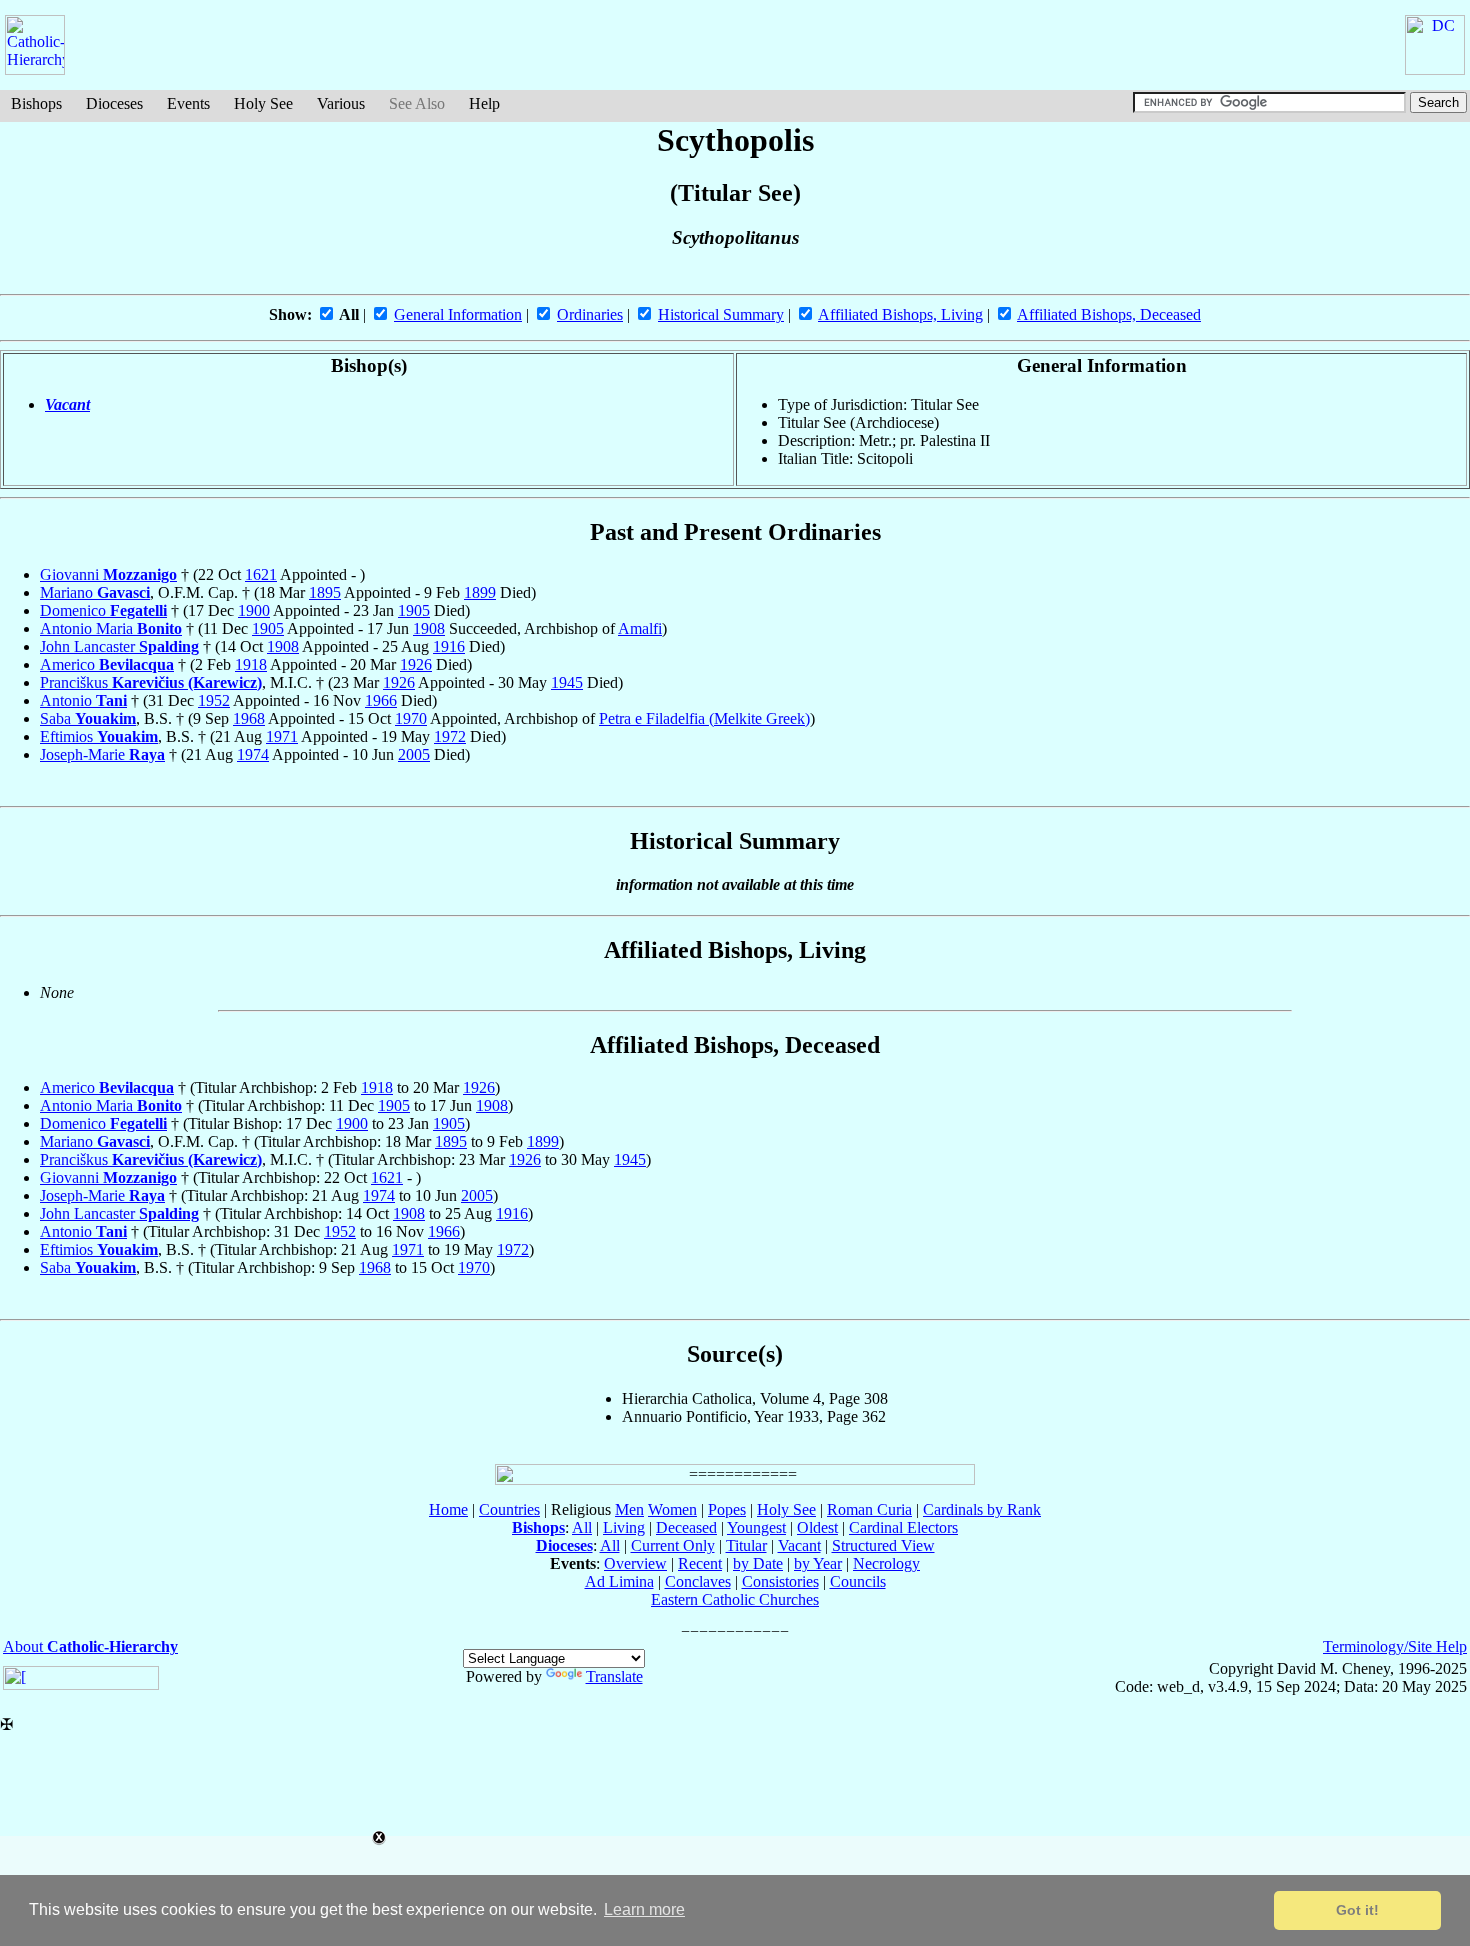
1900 (254, 610)
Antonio (83, 700)
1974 (253, 754)
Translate (614, 1676)
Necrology (886, 1563)
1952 (214, 700)
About (90, 1646)
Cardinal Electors (903, 1527)
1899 (480, 592)
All (582, 1527)
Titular (746, 1545)
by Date (758, 1563)
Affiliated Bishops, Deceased (1109, 314)
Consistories (780, 1581)
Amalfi (640, 628)
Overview (635, 1563)
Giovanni (108, 574)
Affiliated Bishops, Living (900, 314)
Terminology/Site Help (1395, 1646)
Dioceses (114, 103)
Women (672, 1509)
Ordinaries (590, 314)
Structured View (883, 1545)
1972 (450, 736)
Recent (700, 1563)
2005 (414, 754)
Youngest (756, 1527)
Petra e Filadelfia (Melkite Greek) (704, 718)
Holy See (263, 103)
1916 (449, 646)
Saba (88, 718)
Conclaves (698, 1581)
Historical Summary (721, 314)
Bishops (36, 103)
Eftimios (99, 736)
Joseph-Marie (102, 754)
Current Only (673, 1545)
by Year (818, 1563)
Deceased (686, 1527)
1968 (249, 718)
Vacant (67, 404)
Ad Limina (619, 1581)
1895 (325, 592)
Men (629, 1509)
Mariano (95, 592)
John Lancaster (119, 646)
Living (624, 1527)
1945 (567, 682)
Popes (727, 1509)
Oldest (817, 1527)
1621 (261, 574)
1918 (251, 664)
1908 (429, 628)
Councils (858, 1581)
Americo (107, 664)
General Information (458, 314)
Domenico (103, 610)
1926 (416, 664)
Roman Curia (869, 1509)
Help (484, 103)
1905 (414, 610)
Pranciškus (151, 682)
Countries (509, 1509)
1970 (411, 718)
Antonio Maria (111, 628)
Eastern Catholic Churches (735, 1599)
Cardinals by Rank (982, 1509)
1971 (282, 736)
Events (188, 103)
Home (448, 1509)
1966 (381, 700)
